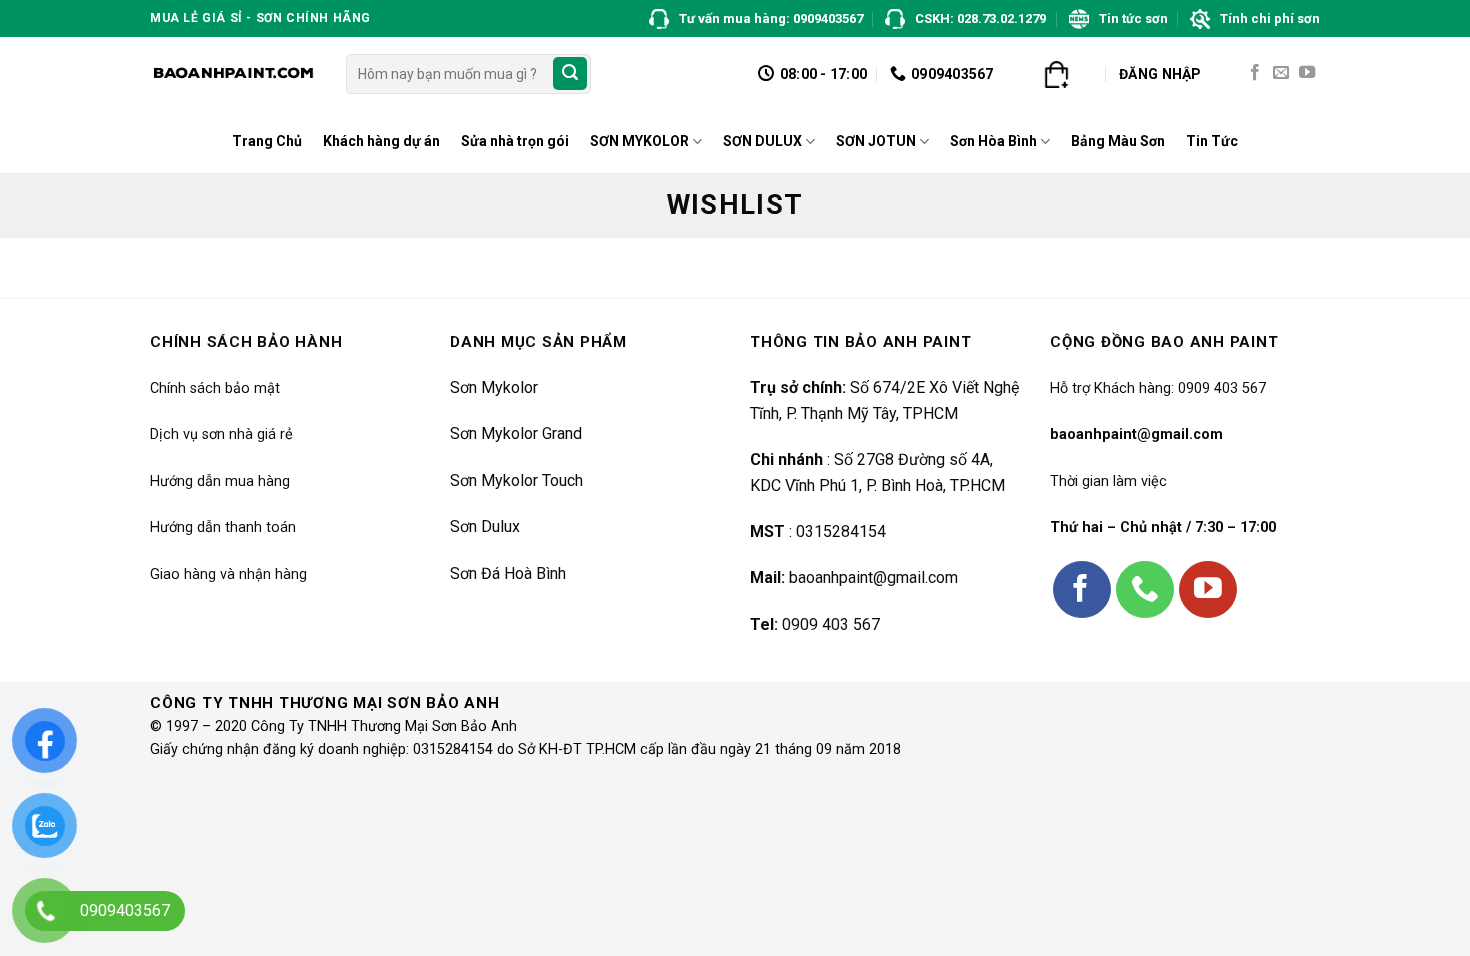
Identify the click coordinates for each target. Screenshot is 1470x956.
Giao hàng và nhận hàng (228, 574)
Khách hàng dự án (381, 141)
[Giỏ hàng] (1056, 74)
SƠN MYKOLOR (639, 141)
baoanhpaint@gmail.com (873, 577)
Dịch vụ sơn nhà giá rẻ (221, 434)
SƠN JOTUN (876, 141)
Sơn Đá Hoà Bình (508, 573)
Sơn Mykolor (494, 387)
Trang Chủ (267, 141)
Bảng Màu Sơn (1118, 141)
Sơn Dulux (485, 526)
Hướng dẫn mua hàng (220, 481)
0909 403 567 (831, 624)
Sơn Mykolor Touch (516, 480)
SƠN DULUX (762, 141)
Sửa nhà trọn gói (515, 141)
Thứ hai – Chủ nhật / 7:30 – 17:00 (1163, 527)
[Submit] (570, 74)
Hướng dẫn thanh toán (223, 527)
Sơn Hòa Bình (993, 141)
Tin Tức (1212, 141)
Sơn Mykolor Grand (516, 433)
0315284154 (841, 531)
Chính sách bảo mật (215, 388)
